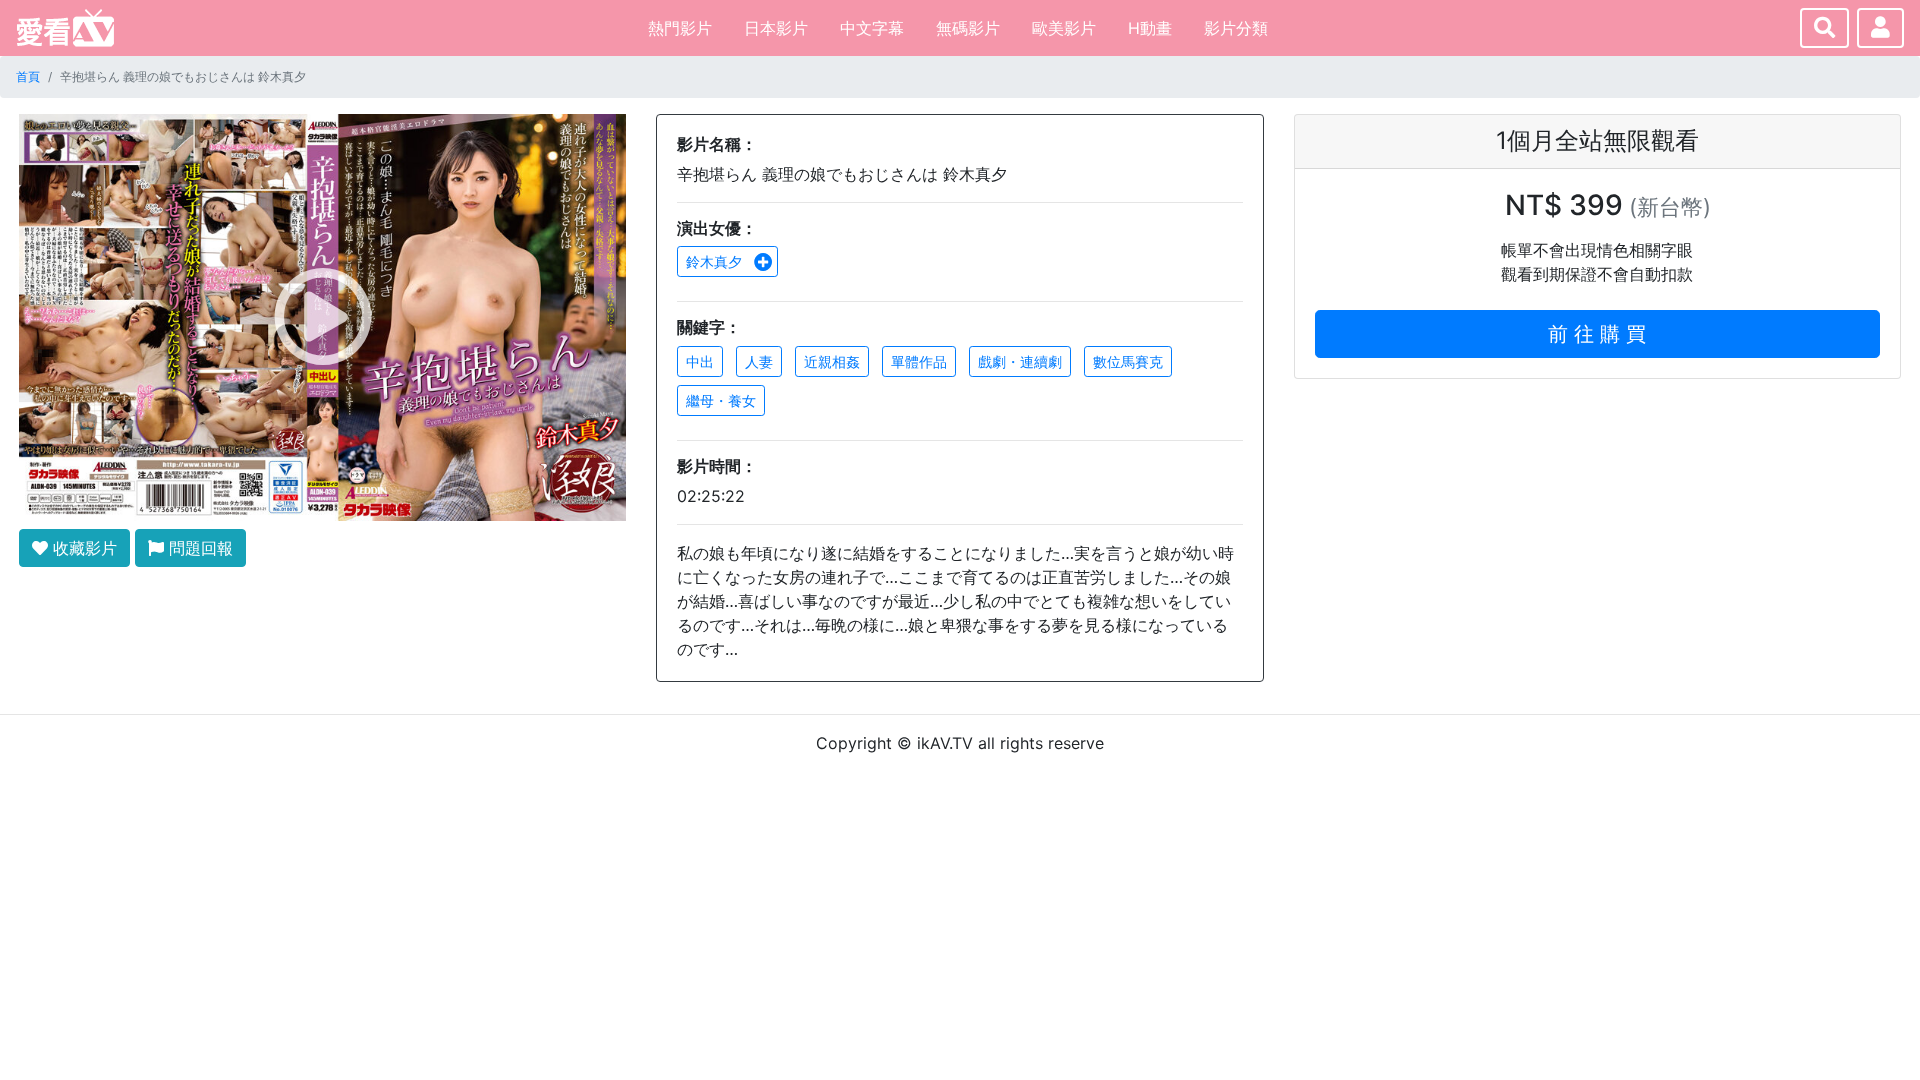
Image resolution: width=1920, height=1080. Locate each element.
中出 (700, 361)
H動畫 (1150, 28)
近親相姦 (832, 361)
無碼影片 (968, 28)
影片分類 (1236, 28)
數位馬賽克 (1128, 361)
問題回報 (198, 548)
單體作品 (919, 361)
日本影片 (776, 28)
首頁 (28, 76)
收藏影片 (82, 548)
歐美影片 (1064, 28)
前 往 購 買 (1597, 334)
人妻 (759, 361)
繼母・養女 (721, 400)
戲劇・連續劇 (1020, 361)
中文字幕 (872, 28)
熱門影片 (680, 28)
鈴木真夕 (716, 261)
